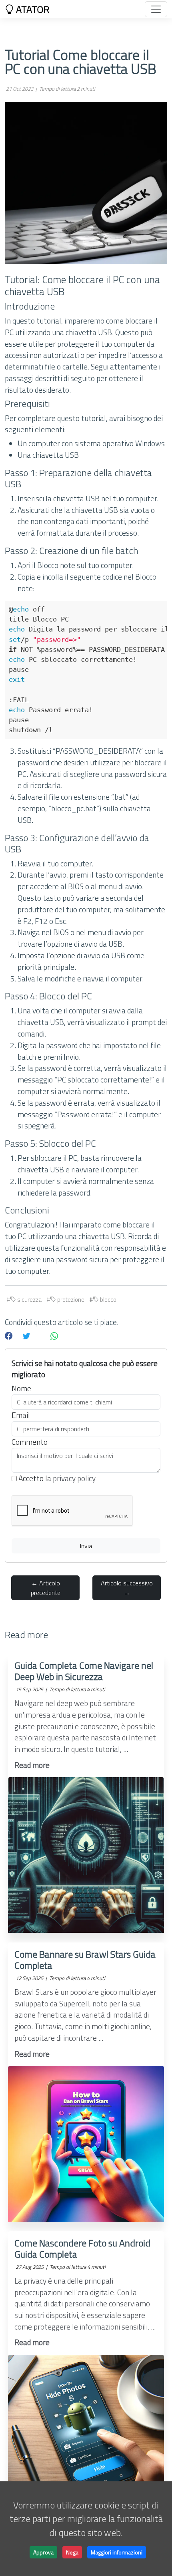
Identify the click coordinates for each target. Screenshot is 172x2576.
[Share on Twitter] (26, 1336)
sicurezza (29, 1300)
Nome (21, 1388)
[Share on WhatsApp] (54, 1336)
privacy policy (74, 1478)
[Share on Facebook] (9, 1336)
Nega (72, 2552)
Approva (43, 2552)
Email (21, 1415)
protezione (70, 1300)
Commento (30, 1442)
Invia (86, 1546)
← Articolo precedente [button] (46, 1588)
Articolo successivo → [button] (127, 1588)
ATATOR (32, 9)
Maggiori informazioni (117, 2552)
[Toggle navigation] (156, 9)
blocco (108, 1300)
